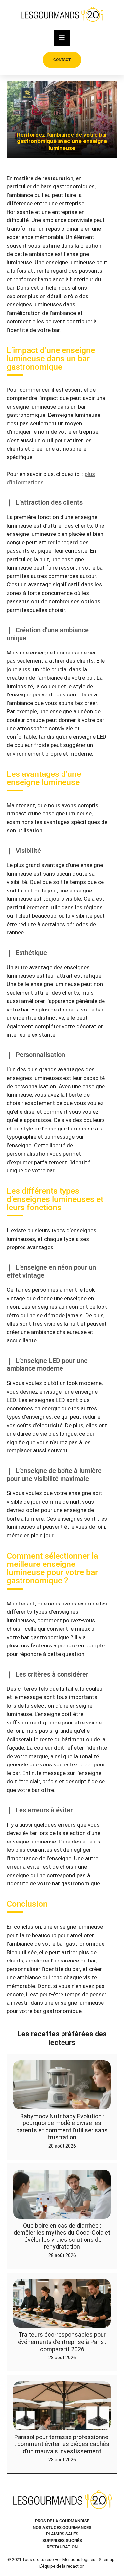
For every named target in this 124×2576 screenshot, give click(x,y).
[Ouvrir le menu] (62, 38)
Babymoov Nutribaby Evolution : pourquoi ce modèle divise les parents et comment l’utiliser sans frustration (62, 2126)
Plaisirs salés (62, 2534)
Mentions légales (79, 2560)
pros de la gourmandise (62, 2521)
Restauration (62, 2547)
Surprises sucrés (62, 2540)
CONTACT (62, 60)
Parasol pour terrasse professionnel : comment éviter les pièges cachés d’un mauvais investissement (62, 2444)
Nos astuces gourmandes (62, 2528)
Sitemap (107, 2560)
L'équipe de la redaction (62, 2566)
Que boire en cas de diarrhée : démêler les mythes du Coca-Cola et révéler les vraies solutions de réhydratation (62, 2236)
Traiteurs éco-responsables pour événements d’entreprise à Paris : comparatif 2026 (62, 2342)
